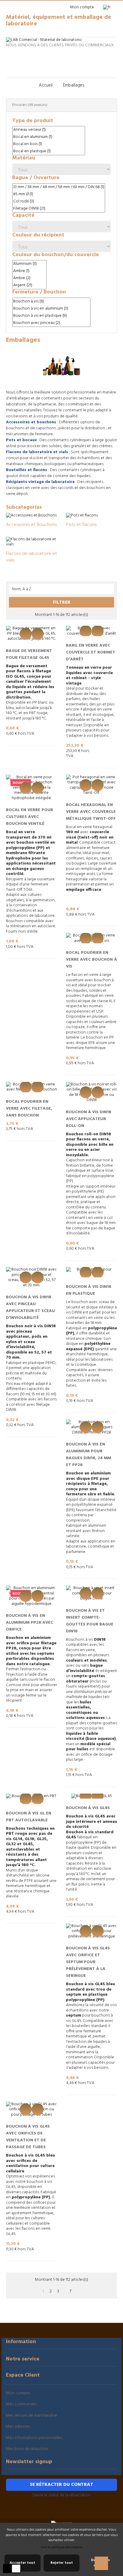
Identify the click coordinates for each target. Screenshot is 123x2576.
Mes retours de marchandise (31, 2416)
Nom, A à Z (62, 589)
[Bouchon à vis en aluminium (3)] (51, 309)
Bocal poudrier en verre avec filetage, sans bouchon (29, 1109)
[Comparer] (38, 634)
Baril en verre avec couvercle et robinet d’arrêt (91, 652)
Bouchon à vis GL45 (88, 1808)
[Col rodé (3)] (59, 202)
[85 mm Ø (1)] (59, 194)
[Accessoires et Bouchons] (31, 515)
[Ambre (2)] (29, 278)
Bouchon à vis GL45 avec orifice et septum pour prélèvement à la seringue (88, 1962)
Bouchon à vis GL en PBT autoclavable (29, 1817)
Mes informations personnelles (34, 2438)
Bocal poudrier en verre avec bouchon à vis (92, 960)
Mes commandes (21, 2404)
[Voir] (26, 634)
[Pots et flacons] (82, 515)
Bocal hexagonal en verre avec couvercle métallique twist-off (91, 812)
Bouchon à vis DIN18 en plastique (89, 1290)
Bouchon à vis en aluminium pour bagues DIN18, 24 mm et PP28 (89, 1455)
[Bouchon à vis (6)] (51, 302)
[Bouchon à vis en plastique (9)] (51, 316)
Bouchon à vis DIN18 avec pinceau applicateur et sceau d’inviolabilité (30, 1308)
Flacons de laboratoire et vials (31, 557)
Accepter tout (22, 2563)
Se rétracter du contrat (61, 2485)
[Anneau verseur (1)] (49, 130)
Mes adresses (18, 2427)
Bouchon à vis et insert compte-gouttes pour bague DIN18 (90, 1621)
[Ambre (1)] (29, 271)
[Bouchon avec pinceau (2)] (51, 323)
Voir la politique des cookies (61, 2547)
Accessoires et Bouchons (31, 525)
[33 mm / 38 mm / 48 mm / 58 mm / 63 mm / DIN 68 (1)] (59, 187)
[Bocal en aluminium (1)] (49, 137)
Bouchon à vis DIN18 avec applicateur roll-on (89, 1119)
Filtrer (62, 602)
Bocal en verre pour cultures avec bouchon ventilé (30, 817)
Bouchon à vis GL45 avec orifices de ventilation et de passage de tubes (28, 2137)
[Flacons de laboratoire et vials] (31, 542)
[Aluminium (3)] (29, 264)
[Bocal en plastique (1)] (49, 151)
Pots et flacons (81, 525)
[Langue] (109, 7)
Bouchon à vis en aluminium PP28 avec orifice (30, 1623)
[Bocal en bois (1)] (49, 144)
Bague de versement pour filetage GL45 (29, 654)
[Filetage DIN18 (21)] (59, 209)
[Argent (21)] (29, 285)
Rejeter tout (62, 2563)
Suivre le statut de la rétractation (61, 2495)
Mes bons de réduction (27, 2449)
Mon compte (18, 2393)
